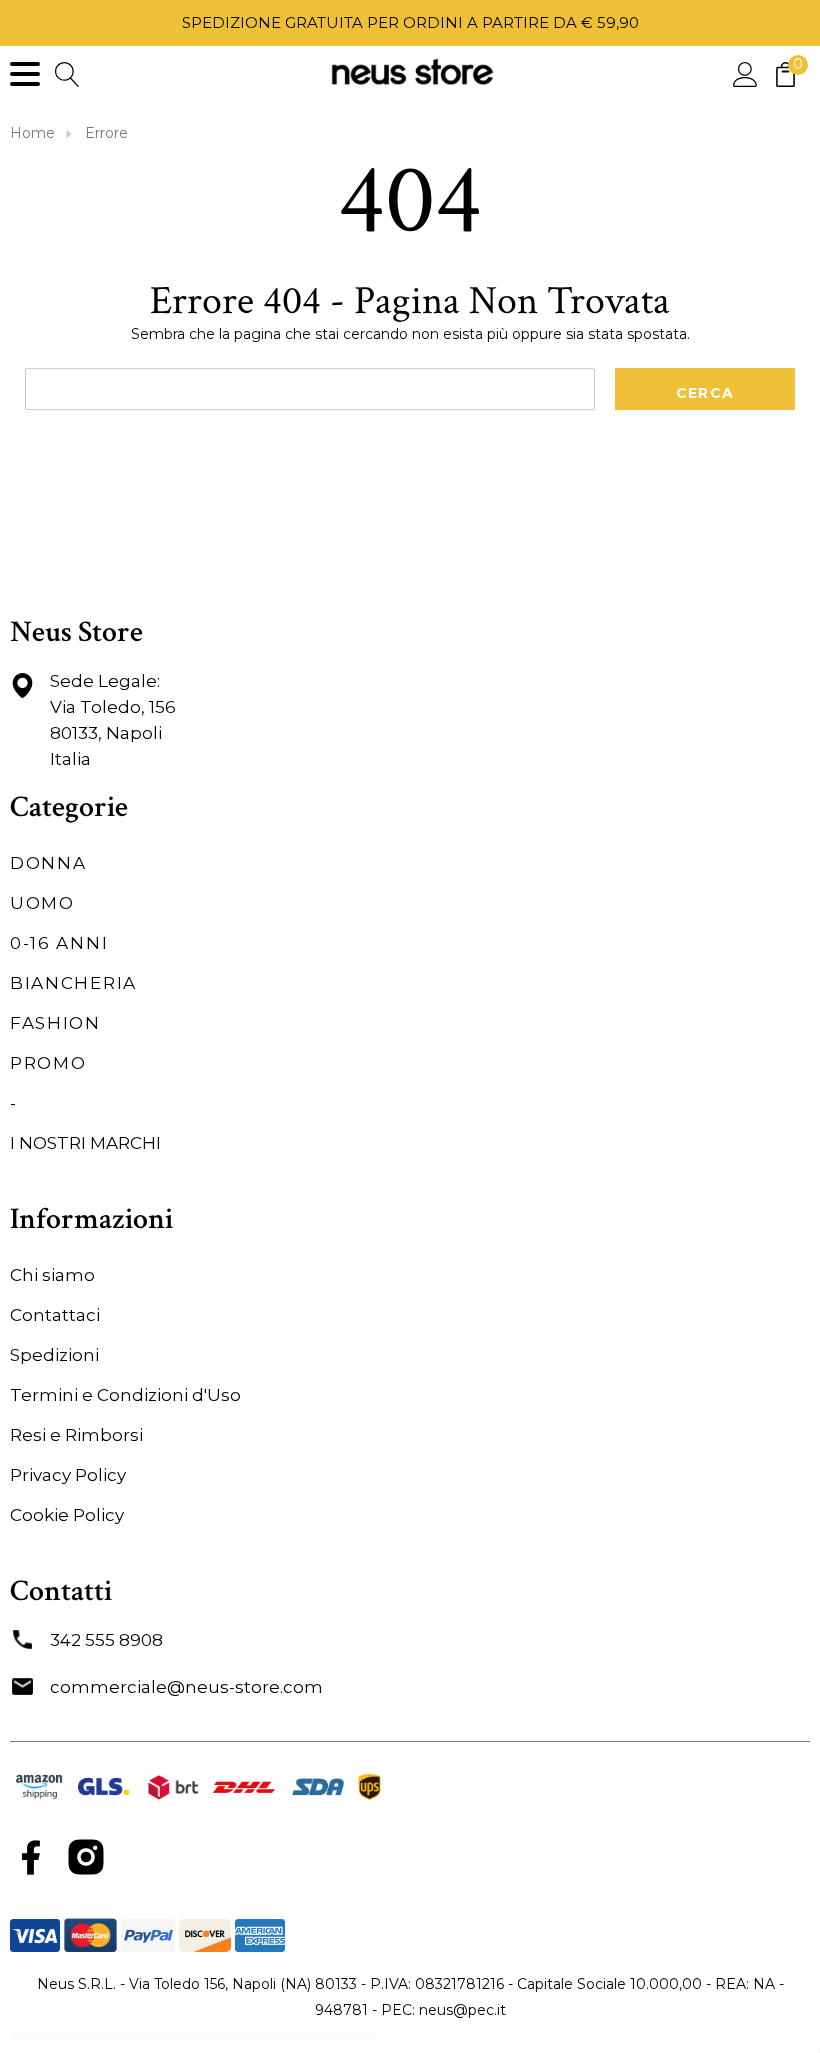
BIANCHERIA (73, 983)
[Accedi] (745, 73)
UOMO (42, 903)
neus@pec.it (462, 2010)
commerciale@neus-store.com (186, 1687)
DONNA (48, 863)
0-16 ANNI (59, 943)
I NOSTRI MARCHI (85, 1143)
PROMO (48, 1063)
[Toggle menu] (25, 74)
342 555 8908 (106, 1640)
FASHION (55, 1023)
